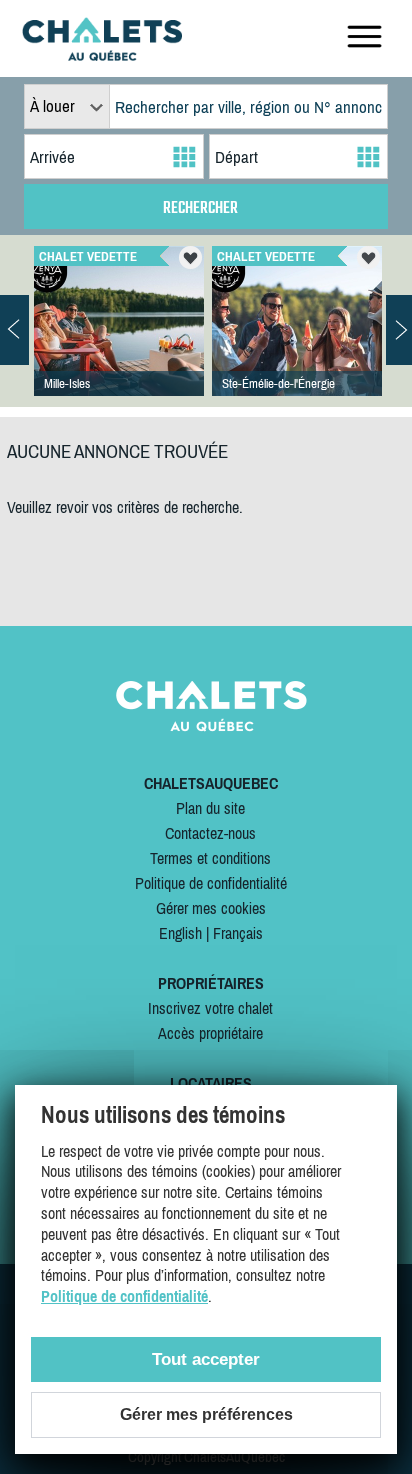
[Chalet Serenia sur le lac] (297, 341)
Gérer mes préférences (206, 1414)
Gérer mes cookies (211, 908)
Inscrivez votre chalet (210, 1008)
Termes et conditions (210, 858)
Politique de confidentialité (211, 883)
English (180, 933)
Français (238, 933)
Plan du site (210, 808)
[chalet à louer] (102, 55)
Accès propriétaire (210, 1033)
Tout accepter (206, 1359)
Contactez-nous (210, 833)
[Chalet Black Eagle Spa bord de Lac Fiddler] (119, 341)
